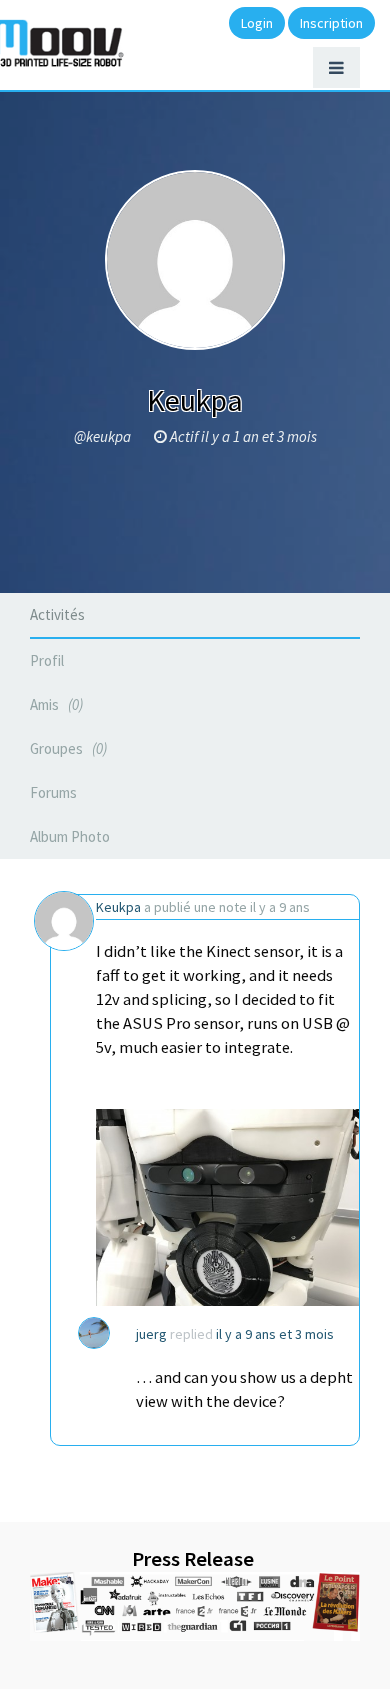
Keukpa (118, 907)
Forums (53, 792)
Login (257, 23)
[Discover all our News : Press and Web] (195, 1606)
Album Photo (70, 836)
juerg (151, 1334)
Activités (57, 614)
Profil (47, 660)
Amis (54, 704)
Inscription (331, 23)
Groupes (66, 748)
